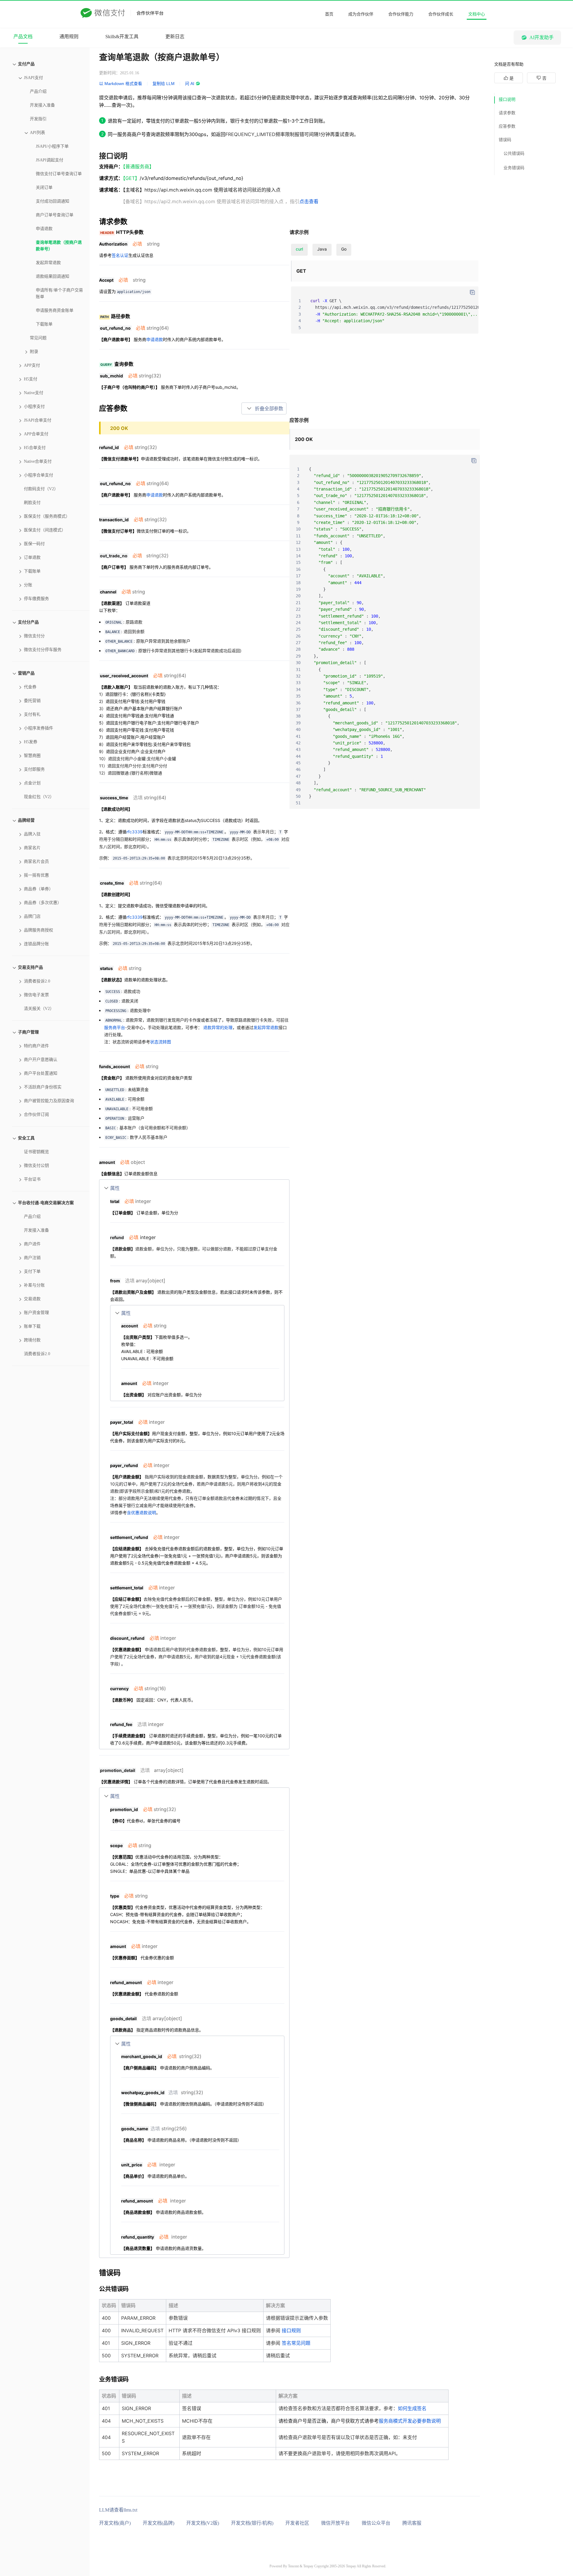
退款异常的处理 (218, 1027)
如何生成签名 (412, 2408)
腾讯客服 (412, 2523)
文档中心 (477, 14)
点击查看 (309, 201)
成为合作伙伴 (361, 14)
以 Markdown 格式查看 (121, 84)
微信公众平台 (376, 2523)
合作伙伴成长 (441, 14)
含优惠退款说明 (141, 1513)
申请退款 (155, 339)
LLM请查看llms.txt (118, 2510)
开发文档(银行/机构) (252, 2523)
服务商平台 (115, 1027)
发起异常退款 (266, 1027)
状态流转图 (161, 1042)
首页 (329, 14)
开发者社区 (297, 2523)
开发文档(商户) (115, 2523)
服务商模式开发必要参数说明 (410, 2421)
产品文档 (23, 37)
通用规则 (69, 37)
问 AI (190, 84)
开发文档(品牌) (158, 2523)
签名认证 (120, 255)
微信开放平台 (335, 2523)
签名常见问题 (296, 2343)
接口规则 (291, 2330)
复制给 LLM (164, 84)
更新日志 (175, 37)
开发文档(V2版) (203, 2523)
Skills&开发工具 (122, 37)
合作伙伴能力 (401, 14)
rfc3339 (135, 832)
